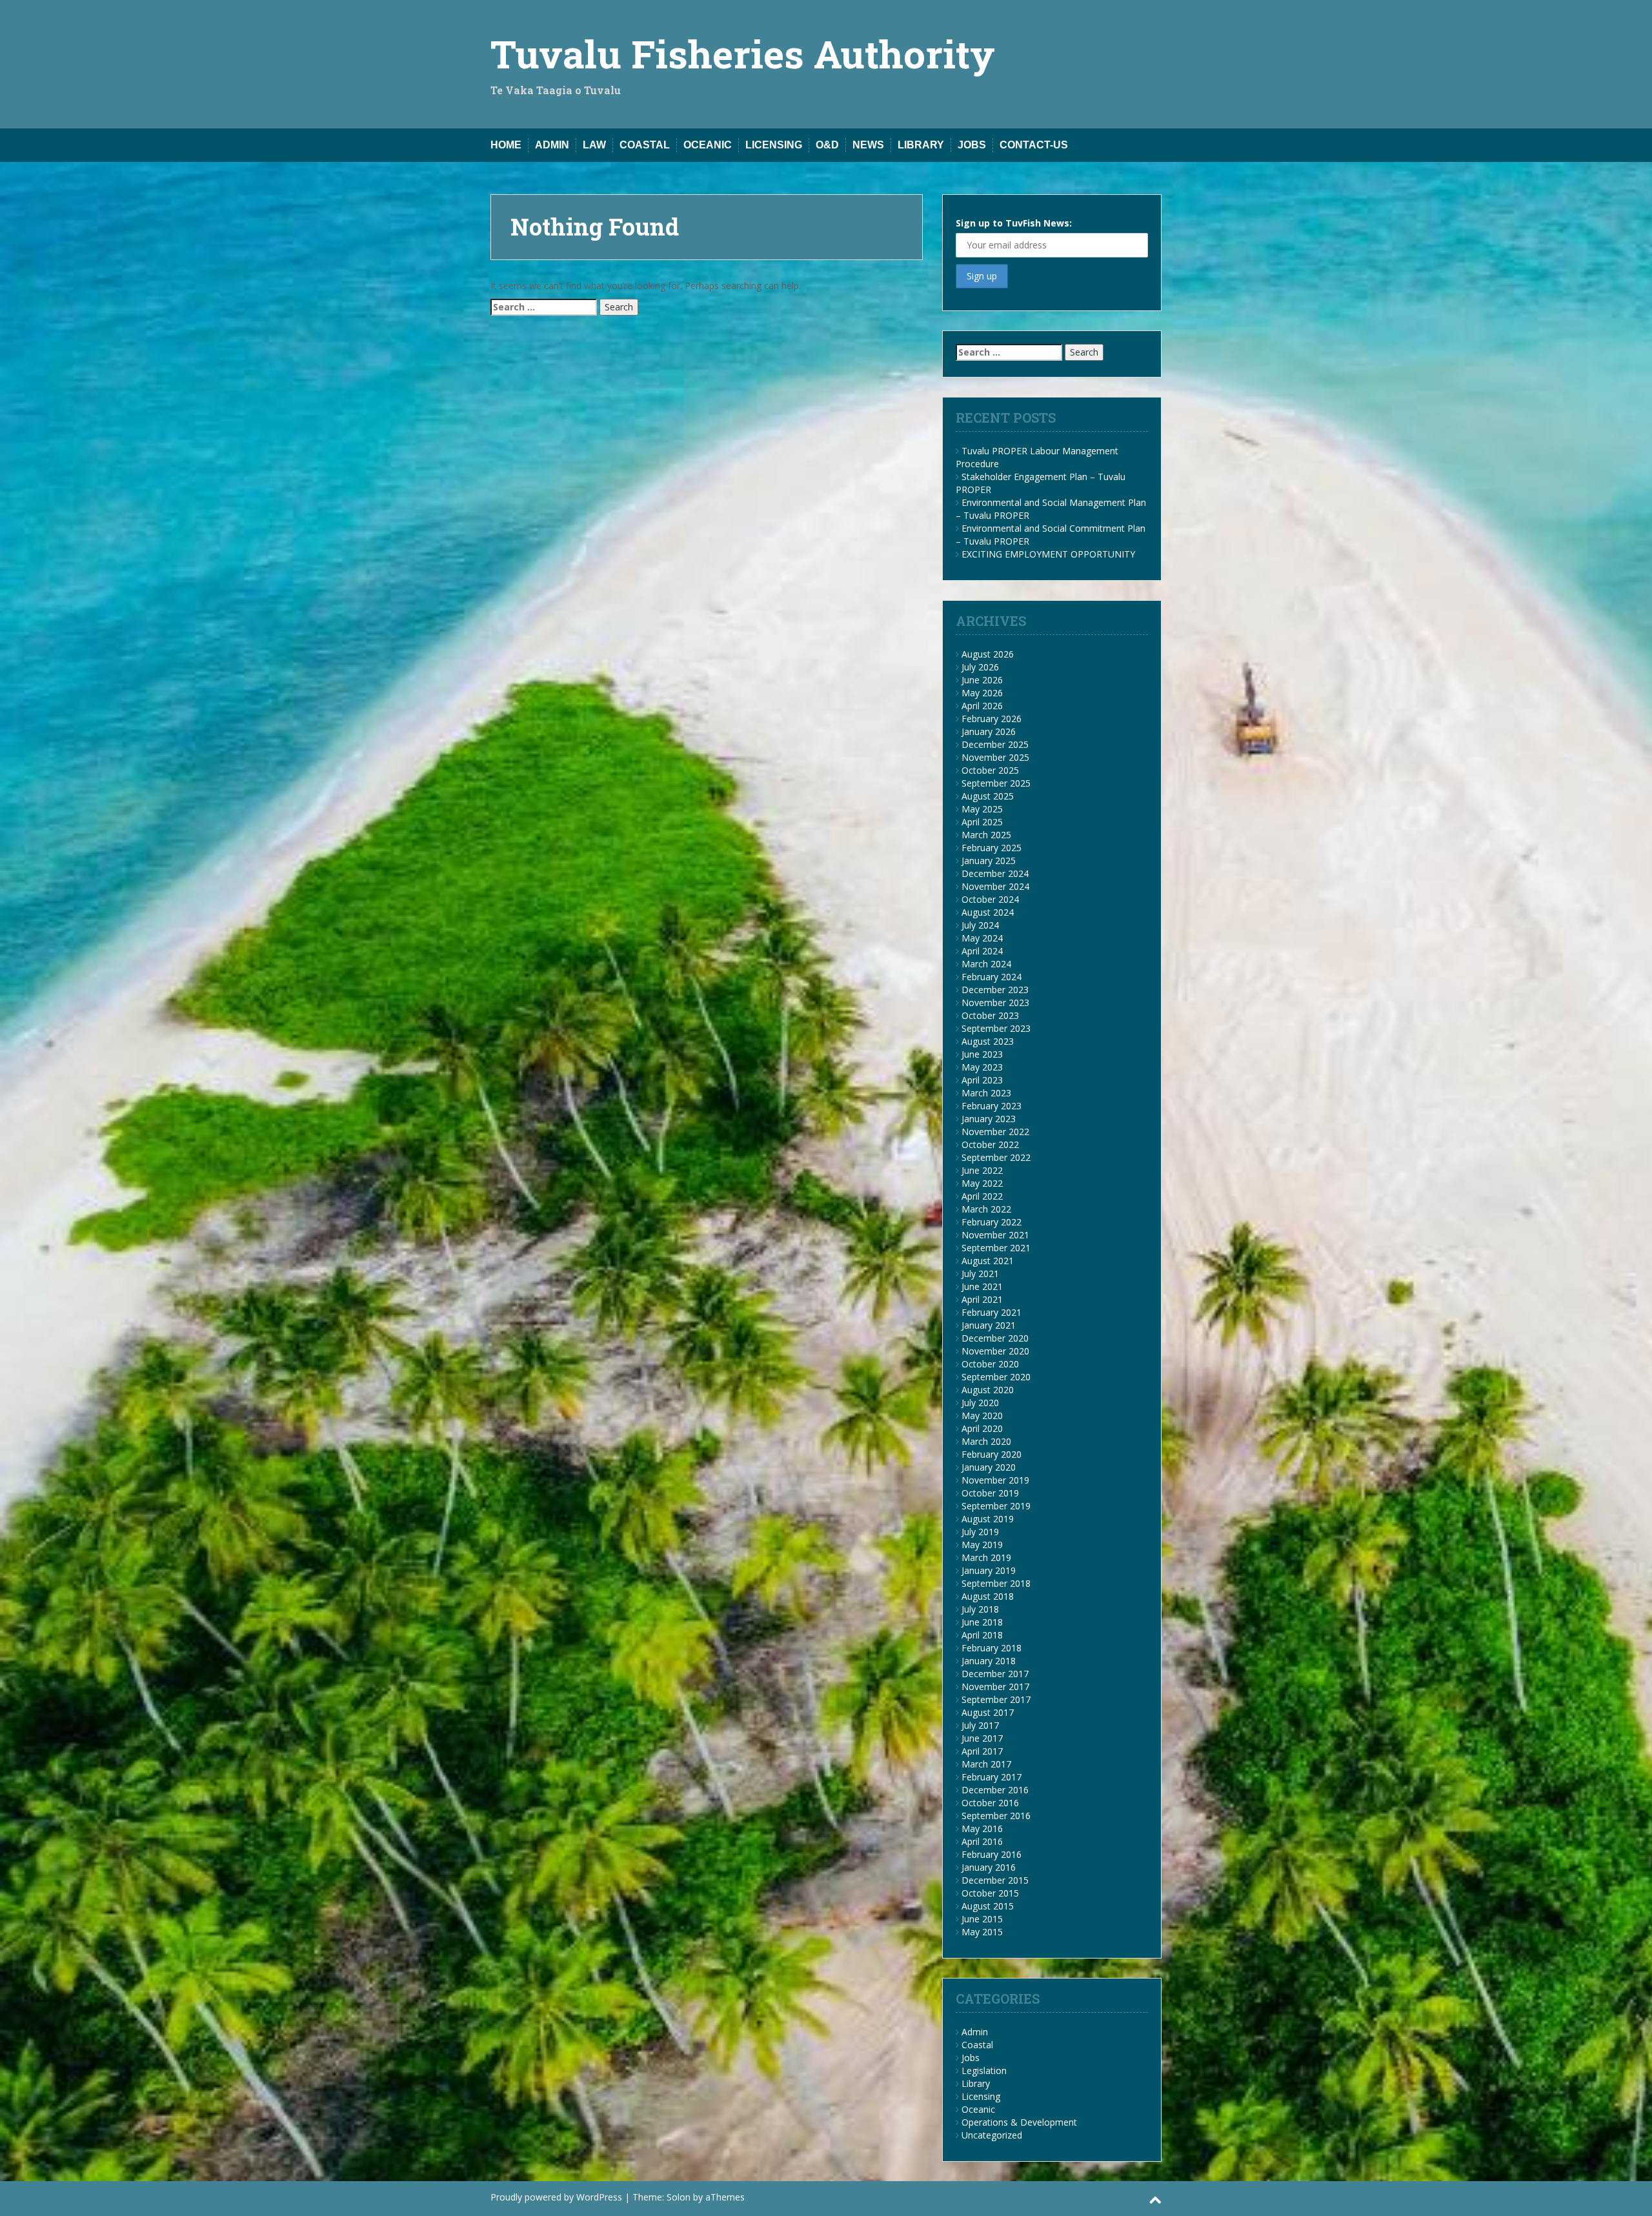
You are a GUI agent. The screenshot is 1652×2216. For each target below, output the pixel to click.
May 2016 (982, 1828)
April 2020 (982, 1428)
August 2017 (988, 1712)
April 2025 (982, 822)
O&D (827, 145)
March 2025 (986, 835)
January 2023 (989, 1119)
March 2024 (986, 964)
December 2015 (995, 1880)
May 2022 (982, 1183)
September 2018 (996, 1583)
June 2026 (982, 680)
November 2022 (995, 1132)
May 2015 (982, 1932)
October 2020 (990, 1364)
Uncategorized (992, 2135)
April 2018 (982, 1635)
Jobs (972, 145)
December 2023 (995, 990)
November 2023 (995, 1002)
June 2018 (982, 1622)
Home (506, 145)
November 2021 (995, 1235)
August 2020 (988, 1390)
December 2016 (995, 1790)
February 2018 (992, 1648)
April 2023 (982, 1080)
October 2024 (990, 899)
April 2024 (982, 951)
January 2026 (989, 731)
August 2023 (988, 1041)
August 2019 (988, 1519)
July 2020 (980, 1403)
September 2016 (996, 1816)
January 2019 (989, 1570)
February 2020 (992, 1454)
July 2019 (980, 1532)
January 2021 (989, 1325)
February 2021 (992, 1312)
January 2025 (989, 861)
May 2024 (982, 938)
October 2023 (990, 1015)
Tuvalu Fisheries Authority (743, 53)
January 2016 (989, 1867)
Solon (679, 2197)
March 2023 (986, 1093)
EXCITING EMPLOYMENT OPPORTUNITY (1048, 554)
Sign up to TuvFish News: (1014, 223)
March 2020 (986, 1441)
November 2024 (995, 886)
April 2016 (982, 1841)
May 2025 (982, 809)
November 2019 (995, 1480)
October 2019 (990, 1493)
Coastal (645, 145)
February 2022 (992, 1222)
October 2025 (990, 770)
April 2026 (982, 706)
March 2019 (986, 1557)
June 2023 (982, 1054)
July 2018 (980, 1609)
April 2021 (982, 1299)
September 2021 (996, 1248)
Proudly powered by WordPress (556, 2197)
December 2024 (995, 873)
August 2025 (988, 796)
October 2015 (990, 1893)
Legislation (984, 2070)
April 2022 (982, 1196)
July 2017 (980, 1725)
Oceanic (708, 145)
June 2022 (982, 1170)
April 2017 (982, 1751)
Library (921, 145)
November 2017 (995, 1687)
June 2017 (982, 1738)
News (868, 145)
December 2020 (995, 1338)
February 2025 (992, 848)
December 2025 (995, 744)
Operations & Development (1019, 2122)
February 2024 (992, 977)
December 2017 (995, 1674)
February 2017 (992, 1777)
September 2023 (996, 1028)
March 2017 (986, 1764)
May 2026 (982, 693)
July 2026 (980, 667)
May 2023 (982, 1067)
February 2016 (992, 1854)
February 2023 (992, 1106)
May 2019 (982, 1545)
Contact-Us (1034, 145)
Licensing (774, 145)
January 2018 (989, 1661)
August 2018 (988, 1596)
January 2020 (989, 1467)
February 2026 (992, 719)
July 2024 (980, 925)
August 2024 (988, 912)
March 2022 (986, 1209)
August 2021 (988, 1261)
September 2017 (996, 1699)
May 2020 (982, 1415)
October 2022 (990, 1144)
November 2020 (995, 1351)
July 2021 (980, 1274)
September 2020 (996, 1377)
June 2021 (982, 1286)
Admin (552, 145)
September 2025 (996, 783)
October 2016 (990, 1803)
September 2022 (996, 1157)
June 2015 (982, 1919)
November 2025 (995, 757)
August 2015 (988, 1906)
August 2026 (988, 654)
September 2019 (996, 1506)
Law (594, 145)
